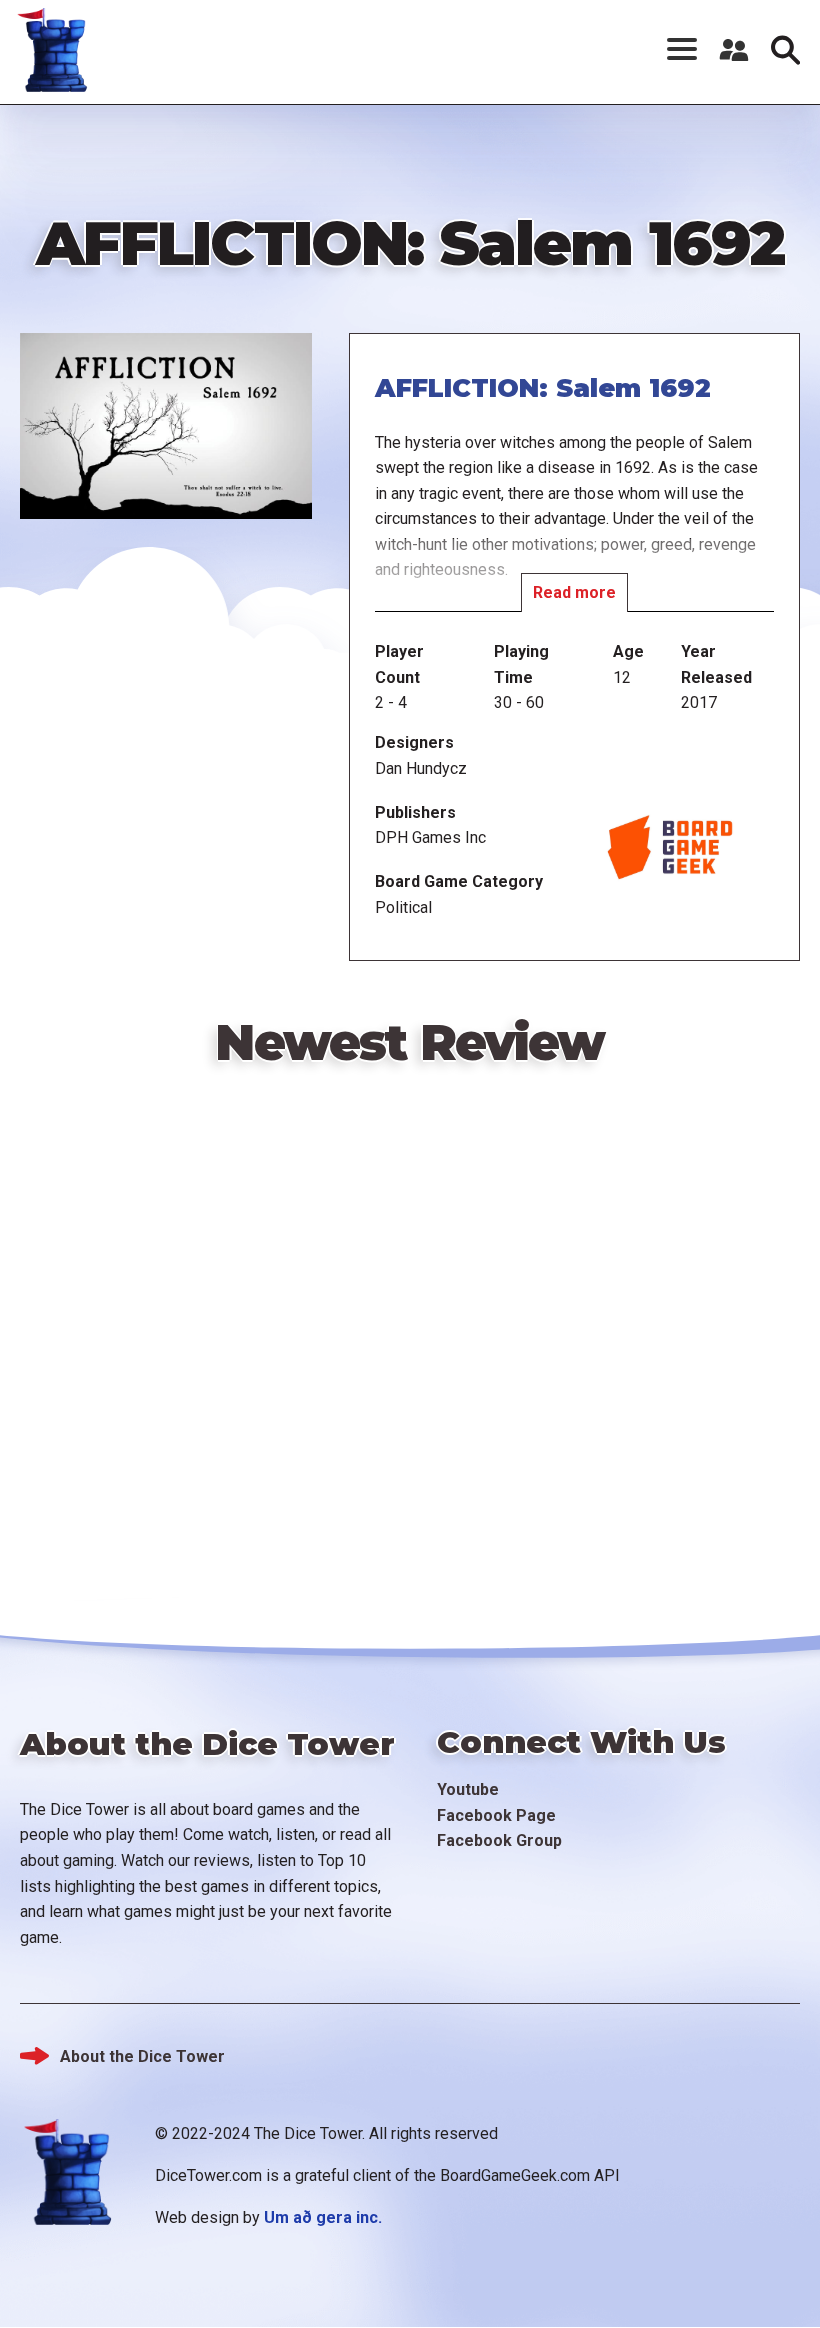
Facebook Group (499, 1840)
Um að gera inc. (323, 2217)
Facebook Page (496, 1815)
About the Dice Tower (142, 2056)
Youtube (468, 1789)
